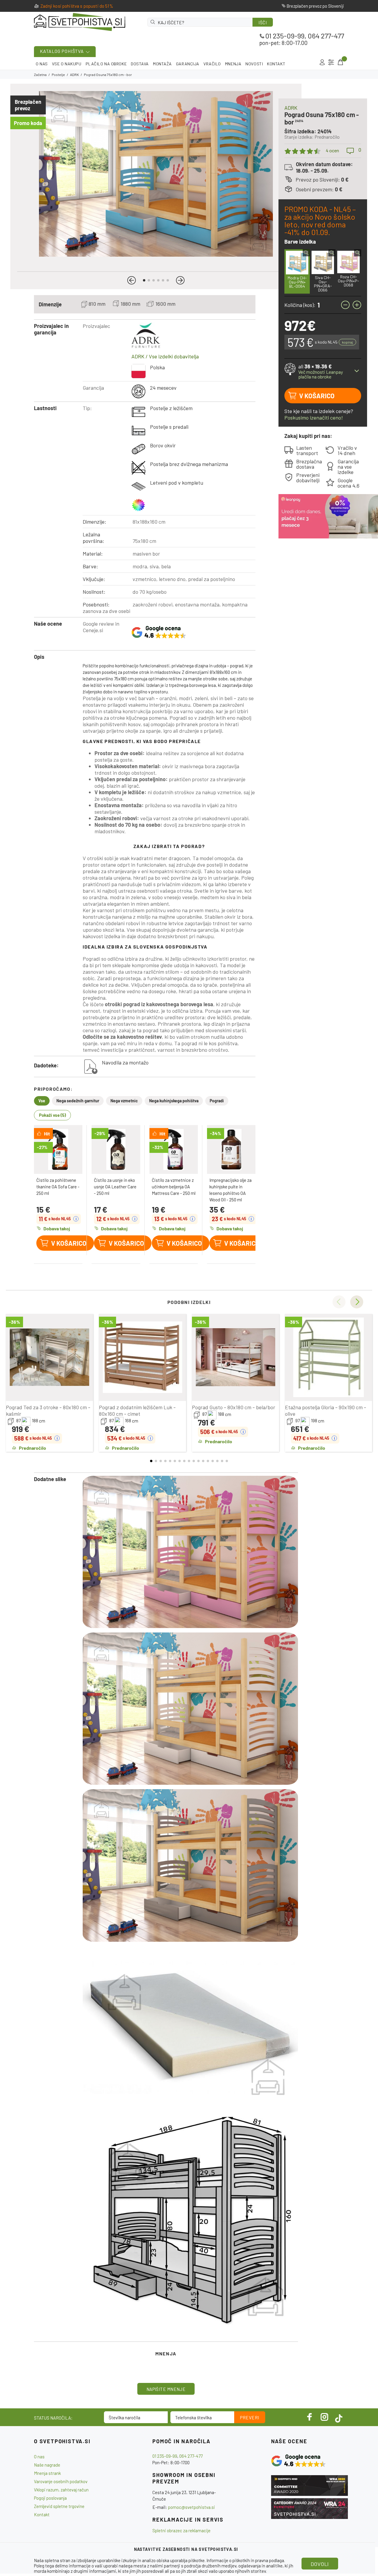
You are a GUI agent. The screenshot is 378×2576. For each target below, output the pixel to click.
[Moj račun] (322, 62)
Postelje (58, 75)
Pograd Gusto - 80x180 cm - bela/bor (234, 1407)
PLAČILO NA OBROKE (106, 64)
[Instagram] (325, 2417)
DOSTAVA (140, 64)
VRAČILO (212, 64)
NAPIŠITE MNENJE (166, 2389)
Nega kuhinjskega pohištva (174, 1101)
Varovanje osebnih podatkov (61, 2481)
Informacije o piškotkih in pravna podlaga (245, 2560)
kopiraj (347, 342)
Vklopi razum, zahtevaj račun (61, 2490)
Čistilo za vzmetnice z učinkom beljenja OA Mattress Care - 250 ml (174, 1187)
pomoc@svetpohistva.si (192, 2507)
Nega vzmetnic (124, 1101)
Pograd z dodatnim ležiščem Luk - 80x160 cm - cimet (137, 1410)
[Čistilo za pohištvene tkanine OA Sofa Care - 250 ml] (58, 1149)
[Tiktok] (339, 2417)
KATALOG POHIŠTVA (62, 51)
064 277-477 (326, 36)
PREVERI (250, 2418)
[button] (132, 280)
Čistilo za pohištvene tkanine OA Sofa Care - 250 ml (58, 1187)
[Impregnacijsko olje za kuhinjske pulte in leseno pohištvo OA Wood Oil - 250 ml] (231, 1149)
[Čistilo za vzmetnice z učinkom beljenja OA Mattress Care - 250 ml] (174, 1149)
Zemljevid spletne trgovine (59, 2506)
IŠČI (263, 22)
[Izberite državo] (331, 62)
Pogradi (217, 1101)
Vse (42, 1101)
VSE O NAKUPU (67, 64)
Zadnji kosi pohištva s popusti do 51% (77, 6)
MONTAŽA (162, 64)
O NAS (42, 64)
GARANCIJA (188, 64)
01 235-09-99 (285, 36)
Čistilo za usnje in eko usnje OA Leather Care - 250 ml (115, 1187)
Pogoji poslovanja (50, 2498)
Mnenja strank (47, 2473)
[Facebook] (310, 2417)
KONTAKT (276, 64)
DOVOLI (320, 2564)
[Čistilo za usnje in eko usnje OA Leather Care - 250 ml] (116, 1149)
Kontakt (42, 2514)
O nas (39, 2457)
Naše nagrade (47, 2465)
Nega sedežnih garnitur (78, 1101)
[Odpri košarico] (340, 62)
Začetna (40, 75)
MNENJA (233, 64)
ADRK (74, 75)
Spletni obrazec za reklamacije (181, 2530)
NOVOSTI (254, 64)
